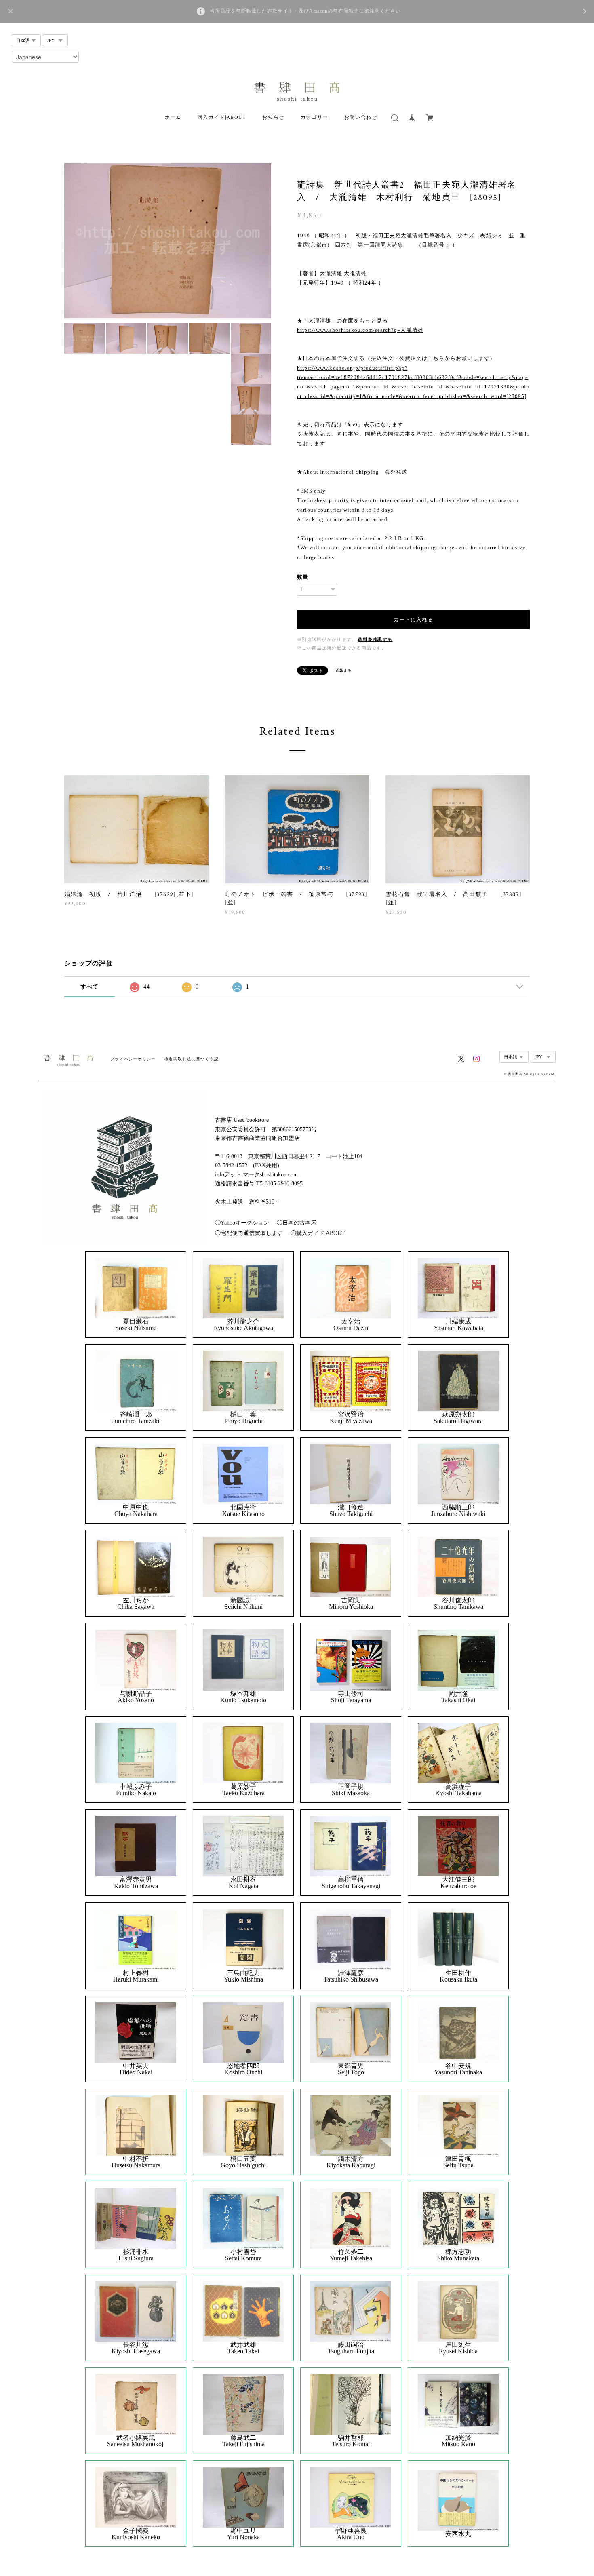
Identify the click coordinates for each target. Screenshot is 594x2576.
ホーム (173, 117)
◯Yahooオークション (242, 1223)
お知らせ (273, 117)
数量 (303, 577)
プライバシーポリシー (133, 1059)
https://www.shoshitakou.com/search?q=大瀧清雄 (360, 330)
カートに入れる (413, 619)
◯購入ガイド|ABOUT (318, 1233)
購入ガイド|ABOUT (222, 117)
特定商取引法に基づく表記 (191, 1059)
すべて (90, 987)
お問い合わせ (361, 117)
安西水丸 (458, 2534)
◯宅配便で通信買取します (249, 1233)
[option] (168, 241)
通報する (343, 671)
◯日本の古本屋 (297, 1223)
